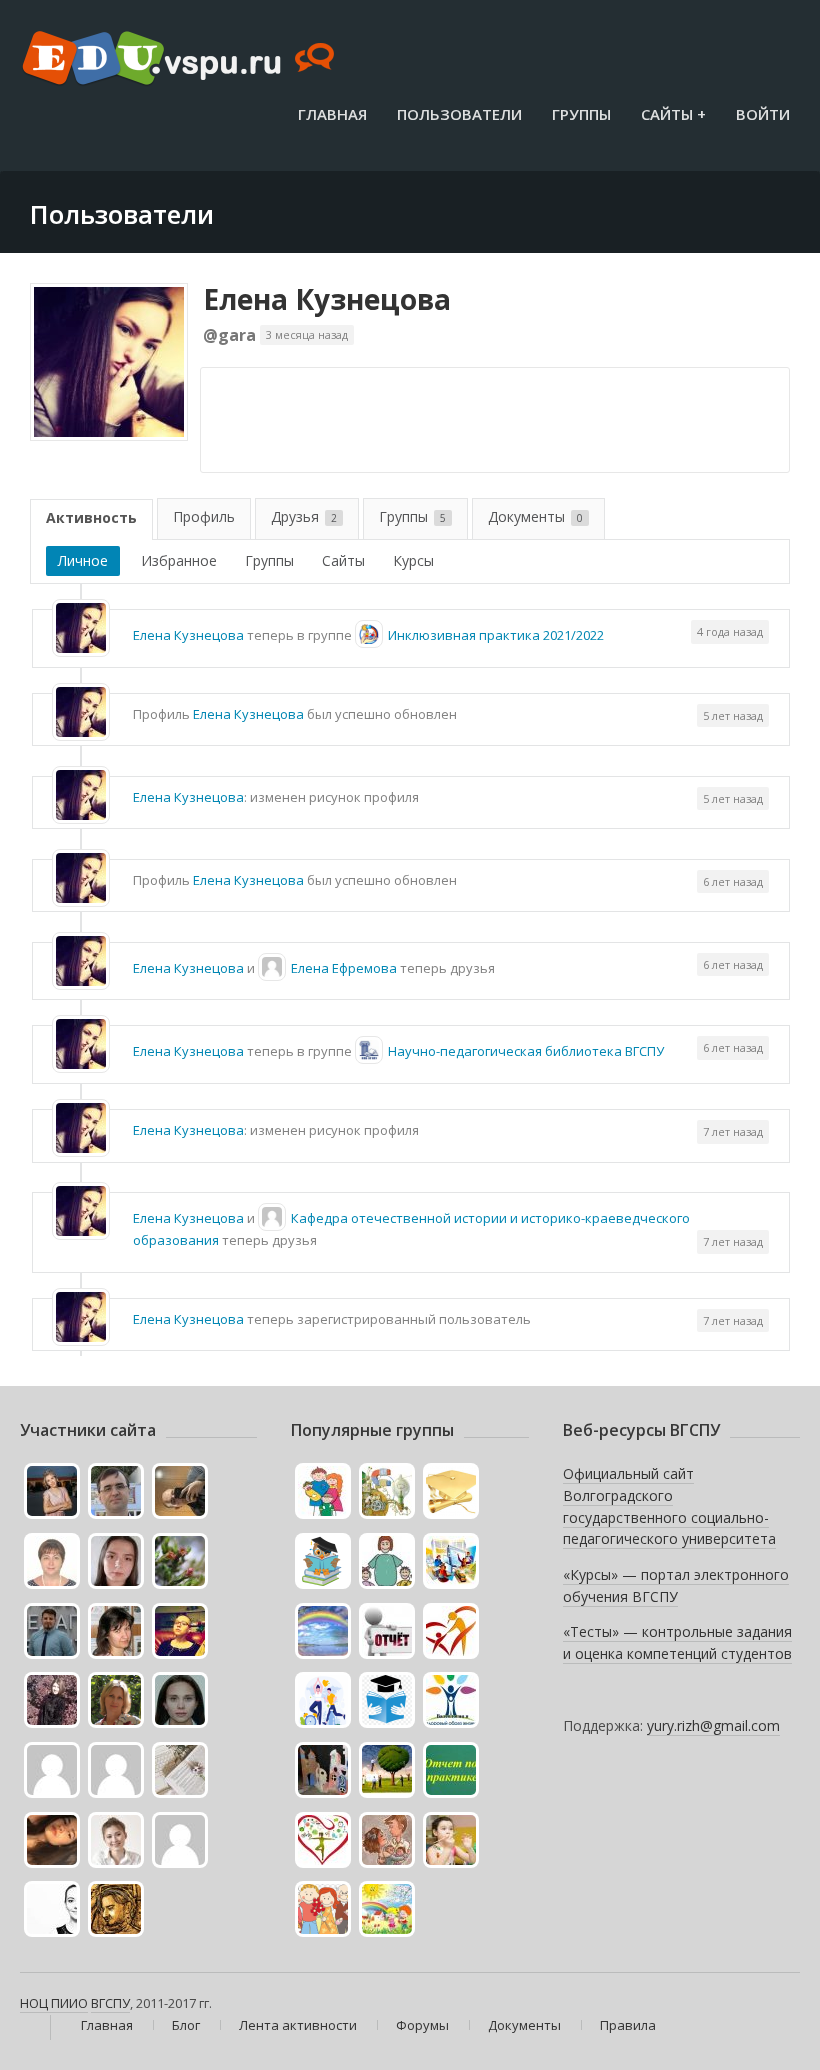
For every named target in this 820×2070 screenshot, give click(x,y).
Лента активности (298, 2025)
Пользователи (459, 114)
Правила (628, 2025)
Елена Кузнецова (327, 299)
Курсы (413, 560)
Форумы (422, 2025)
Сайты (343, 560)
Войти (763, 114)
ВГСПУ (110, 2003)
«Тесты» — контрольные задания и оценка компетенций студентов (677, 1642)
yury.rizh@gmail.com (713, 1725)
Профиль (204, 516)
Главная (332, 114)
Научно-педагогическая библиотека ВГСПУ (526, 1051)
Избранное (179, 560)
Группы (581, 114)
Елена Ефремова (344, 968)
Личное (83, 560)
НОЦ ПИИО (54, 2003)
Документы (535, 516)
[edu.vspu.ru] (180, 60)
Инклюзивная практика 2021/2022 (496, 635)
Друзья (304, 516)
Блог (186, 2025)
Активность (91, 517)
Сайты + (673, 114)
